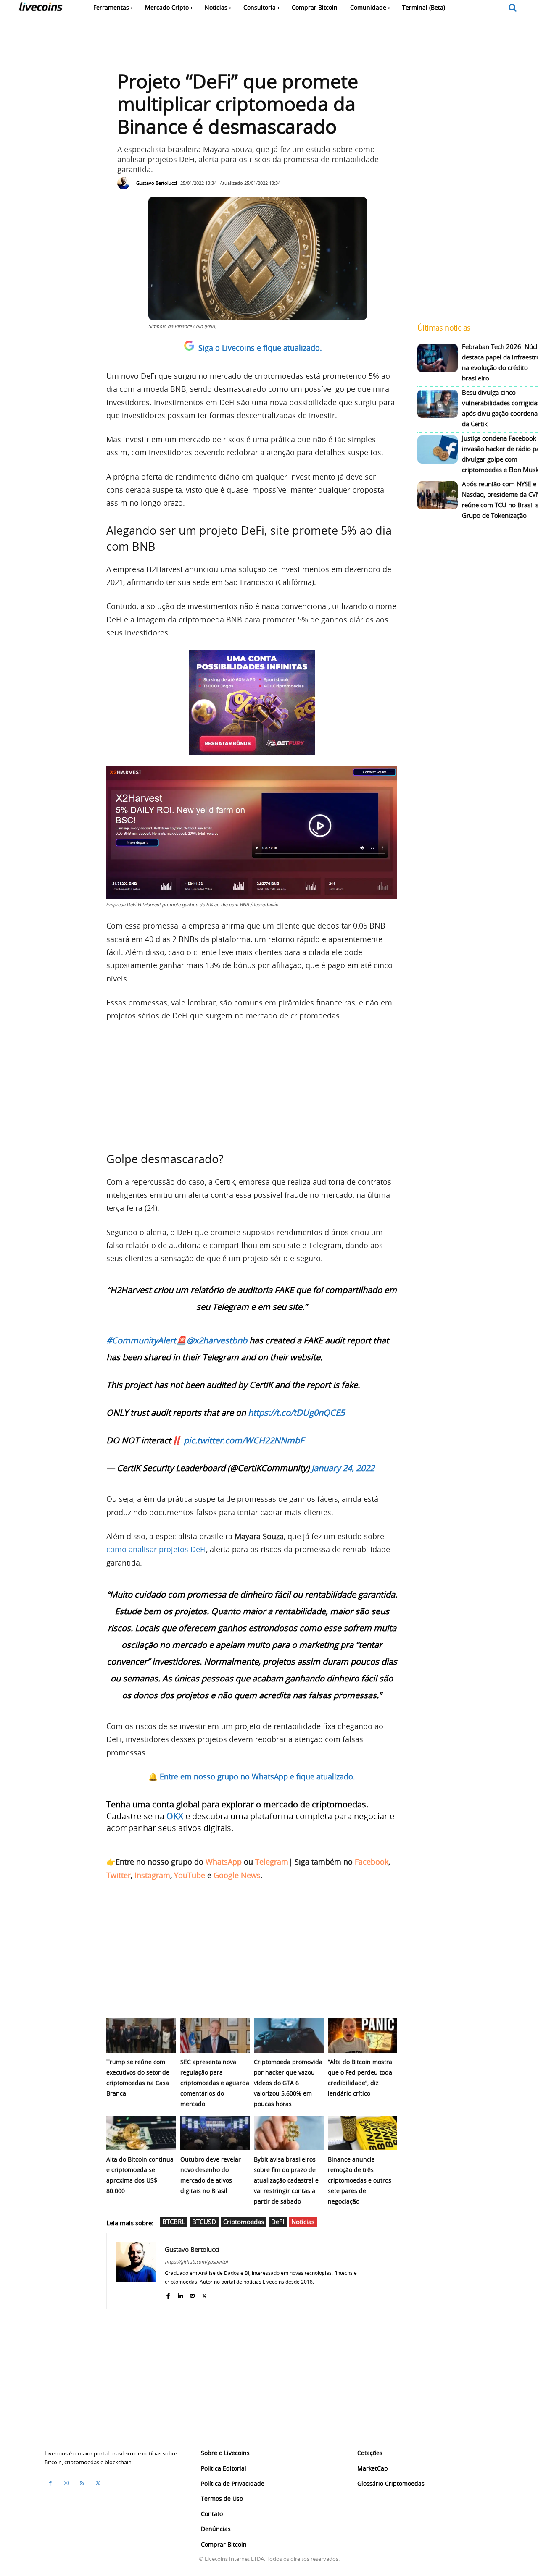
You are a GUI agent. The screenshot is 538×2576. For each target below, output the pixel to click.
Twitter (119, 1875)
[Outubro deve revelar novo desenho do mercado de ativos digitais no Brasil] (215, 2133)
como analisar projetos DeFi (156, 1549)
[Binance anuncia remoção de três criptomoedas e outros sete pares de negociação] (363, 2133)
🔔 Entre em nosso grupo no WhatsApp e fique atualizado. (252, 1776)
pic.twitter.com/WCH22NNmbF (244, 1440)
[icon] (513, 8)
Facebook (372, 1862)
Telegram (272, 1862)
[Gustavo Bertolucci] (126, 183)
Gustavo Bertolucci (157, 183)
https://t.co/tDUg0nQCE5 (296, 1413)
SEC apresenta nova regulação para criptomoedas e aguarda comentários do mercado (215, 2083)
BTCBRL (174, 2222)
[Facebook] (168, 2294)
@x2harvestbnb (217, 1340)
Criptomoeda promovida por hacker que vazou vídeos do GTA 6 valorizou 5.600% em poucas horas (288, 2083)
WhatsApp (224, 1862)
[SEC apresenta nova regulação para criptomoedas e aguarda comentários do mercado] (215, 2035)
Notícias (303, 2222)
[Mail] (192, 2294)
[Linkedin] (180, 2294)
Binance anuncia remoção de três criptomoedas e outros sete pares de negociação (360, 2180)
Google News (237, 1875)
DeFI (278, 2222)
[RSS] (82, 2483)
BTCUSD (204, 2222)
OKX (175, 1816)
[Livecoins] (41, 9)
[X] (204, 2294)
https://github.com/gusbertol (196, 2262)
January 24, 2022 (343, 1468)
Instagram (152, 1875)
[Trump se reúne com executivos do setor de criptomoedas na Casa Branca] (141, 2035)
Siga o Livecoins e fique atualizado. (260, 348)
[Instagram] (66, 2483)
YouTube (190, 1875)
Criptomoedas (244, 2222)
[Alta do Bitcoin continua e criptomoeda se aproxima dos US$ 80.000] (141, 2133)
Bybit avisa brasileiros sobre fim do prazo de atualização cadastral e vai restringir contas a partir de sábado (286, 2180)
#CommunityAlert (141, 1340)
